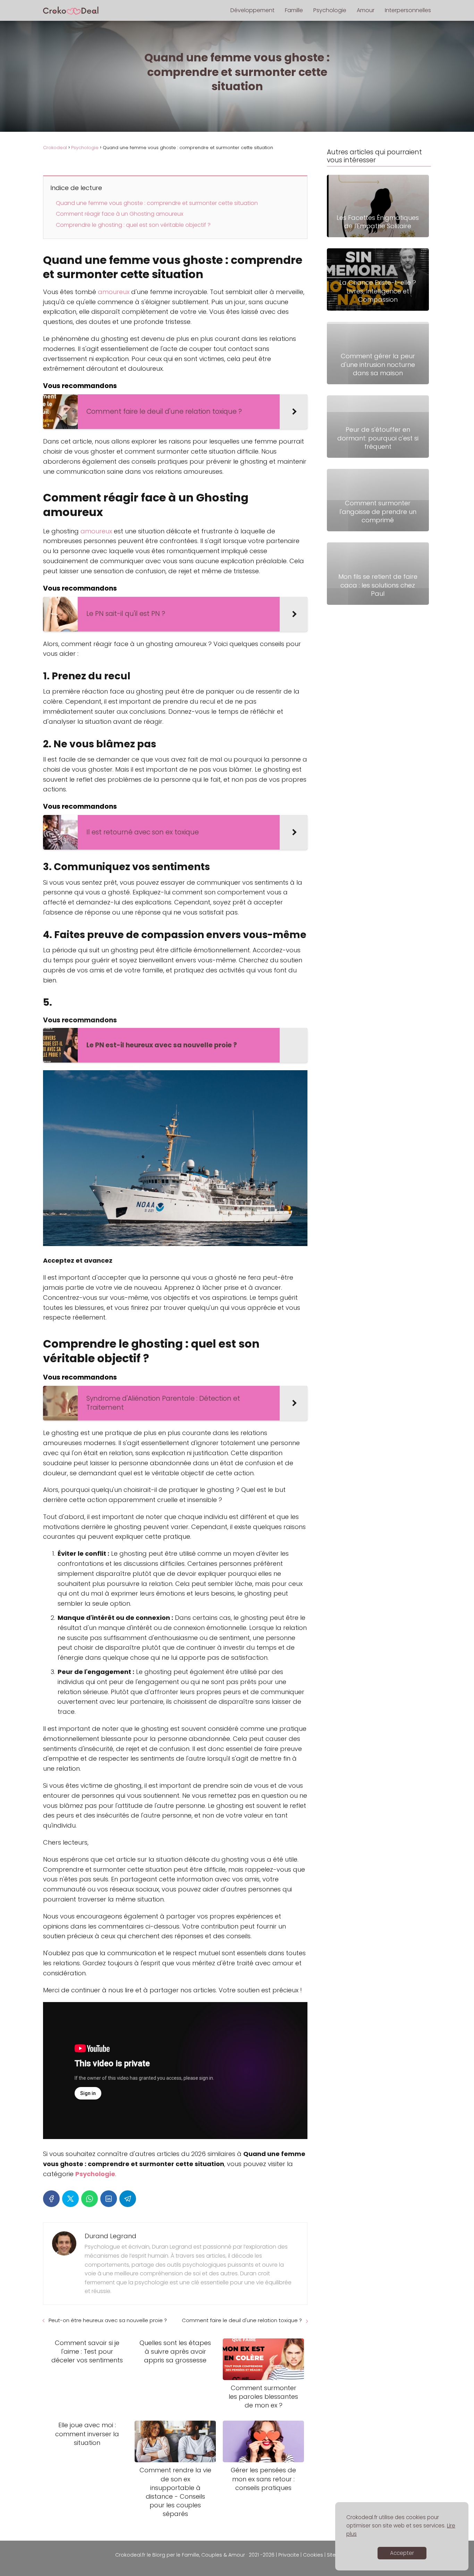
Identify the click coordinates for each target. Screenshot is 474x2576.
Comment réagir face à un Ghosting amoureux (120, 214)
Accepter (402, 2553)
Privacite (289, 2555)
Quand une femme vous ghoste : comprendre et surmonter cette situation (157, 203)
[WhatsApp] (90, 2199)
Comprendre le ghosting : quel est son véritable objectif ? (133, 225)
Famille (294, 10)
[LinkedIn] (109, 2199)
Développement (252, 10)
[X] (70, 2199)
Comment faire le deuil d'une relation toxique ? (242, 2320)
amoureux (115, 292)
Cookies (313, 2555)
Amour (366, 10)
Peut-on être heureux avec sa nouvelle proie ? (108, 2320)
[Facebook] (51, 2199)
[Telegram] (128, 2199)
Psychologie (330, 10)
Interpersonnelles (408, 10)
